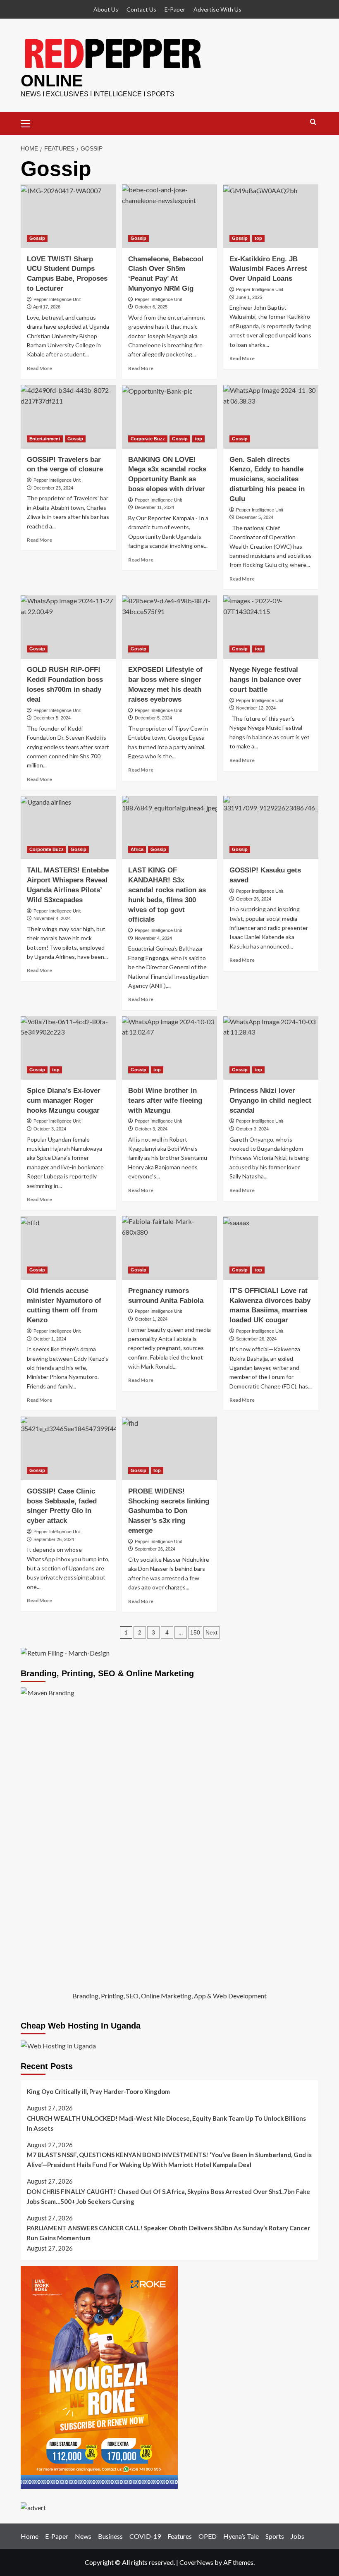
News (83, 2536)
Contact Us (141, 9)
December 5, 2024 (255, 517)
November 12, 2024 (256, 708)
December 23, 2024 (53, 488)
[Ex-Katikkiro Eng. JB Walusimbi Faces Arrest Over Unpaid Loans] (271, 216)
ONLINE (52, 81)
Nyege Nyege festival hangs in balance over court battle (265, 680)
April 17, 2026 (47, 307)
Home (30, 2536)
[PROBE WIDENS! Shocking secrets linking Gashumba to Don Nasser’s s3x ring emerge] (169, 1448)
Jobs (297, 2536)
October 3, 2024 (50, 1129)
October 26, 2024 (254, 899)
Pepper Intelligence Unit (57, 299)
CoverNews (196, 2562)
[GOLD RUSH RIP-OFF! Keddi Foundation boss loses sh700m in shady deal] (68, 627)
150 (195, 1632)
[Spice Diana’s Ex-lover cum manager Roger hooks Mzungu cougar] (68, 1048)
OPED (208, 2536)
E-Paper (175, 9)
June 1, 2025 (249, 297)
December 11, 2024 (154, 507)
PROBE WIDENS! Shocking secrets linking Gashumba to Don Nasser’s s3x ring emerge (169, 1511)
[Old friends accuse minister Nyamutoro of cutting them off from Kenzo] (68, 1248)
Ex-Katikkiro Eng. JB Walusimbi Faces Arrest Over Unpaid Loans (268, 269)
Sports (275, 2536)
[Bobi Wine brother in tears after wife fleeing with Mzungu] (169, 1048)
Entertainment (45, 439)
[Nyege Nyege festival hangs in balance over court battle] (271, 627)
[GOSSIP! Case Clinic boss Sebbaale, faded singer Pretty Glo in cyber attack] (68, 1448)
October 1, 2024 (50, 1339)
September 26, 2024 (256, 1339)
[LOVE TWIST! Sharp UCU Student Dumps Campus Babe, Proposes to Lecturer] (68, 216)
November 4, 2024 (52, 918)
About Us (106, 9)
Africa (137, 849)
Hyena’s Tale (241, 2536)
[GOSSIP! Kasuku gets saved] (271, 828)
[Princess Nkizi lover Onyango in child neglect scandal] (271, 1048)
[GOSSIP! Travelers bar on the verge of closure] (68, 417)
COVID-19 (145, 2536)
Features (180, 2536)
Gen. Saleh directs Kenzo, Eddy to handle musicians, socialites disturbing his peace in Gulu (267, 479)
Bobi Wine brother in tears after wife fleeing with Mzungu (165, 1100)
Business (110, 2536)
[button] (29, 122)
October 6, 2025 (151, 307)
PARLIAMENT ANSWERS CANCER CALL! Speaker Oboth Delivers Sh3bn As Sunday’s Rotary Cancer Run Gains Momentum (168, 2233)
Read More (39, 368)
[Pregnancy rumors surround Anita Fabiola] (169, 1248)
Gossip (37, 238)
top (258, 238)
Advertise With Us (217, 9)
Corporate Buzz (148, 439)
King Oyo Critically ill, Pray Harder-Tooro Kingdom (98, 2091)
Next (211, 1632)
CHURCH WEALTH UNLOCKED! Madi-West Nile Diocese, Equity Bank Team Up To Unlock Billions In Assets (166, 2123)
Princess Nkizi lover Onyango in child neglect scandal (270, 1100)
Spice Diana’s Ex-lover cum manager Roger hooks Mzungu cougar (64, 1100)
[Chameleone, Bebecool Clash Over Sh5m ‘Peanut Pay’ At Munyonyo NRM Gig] (169, 216)
